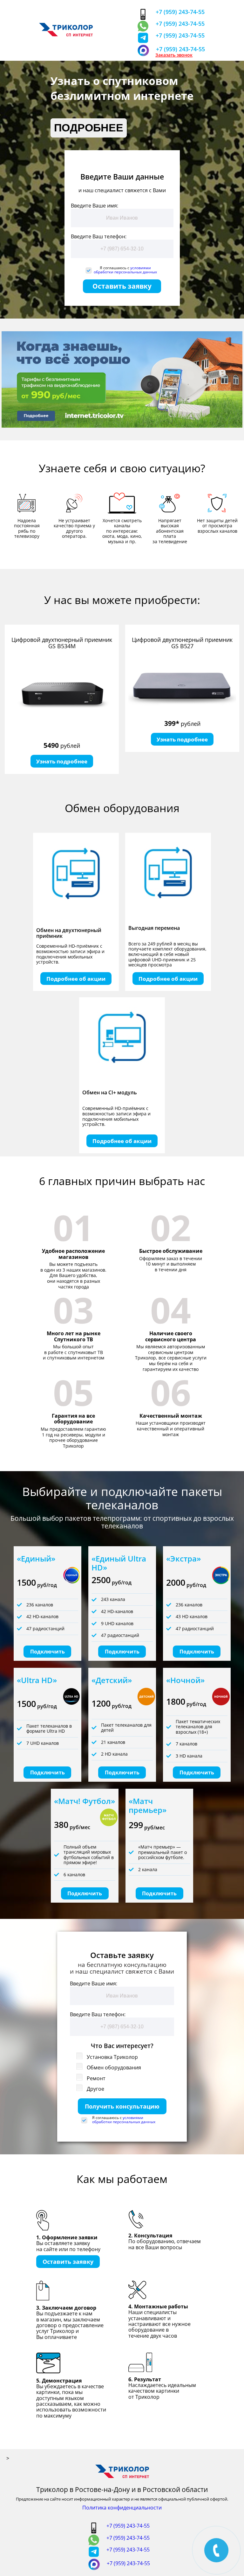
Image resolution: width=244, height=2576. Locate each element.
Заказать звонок (174, 55)
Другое (95, 2089)
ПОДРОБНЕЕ (89, 128)
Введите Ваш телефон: (99, 236)
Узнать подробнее (62, 761)
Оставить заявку (122, 286)
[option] (62, 699)
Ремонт (95, 2078)
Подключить (47, 1652)
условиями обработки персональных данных (125, 270)
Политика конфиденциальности (122, 2508)
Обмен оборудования (113, 2067)
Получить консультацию (122, 2106)
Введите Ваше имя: (95, 206)
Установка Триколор (112, 2057)
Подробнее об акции (76, 979)
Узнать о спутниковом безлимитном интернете (122, 88)
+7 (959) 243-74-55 (180, 12)
